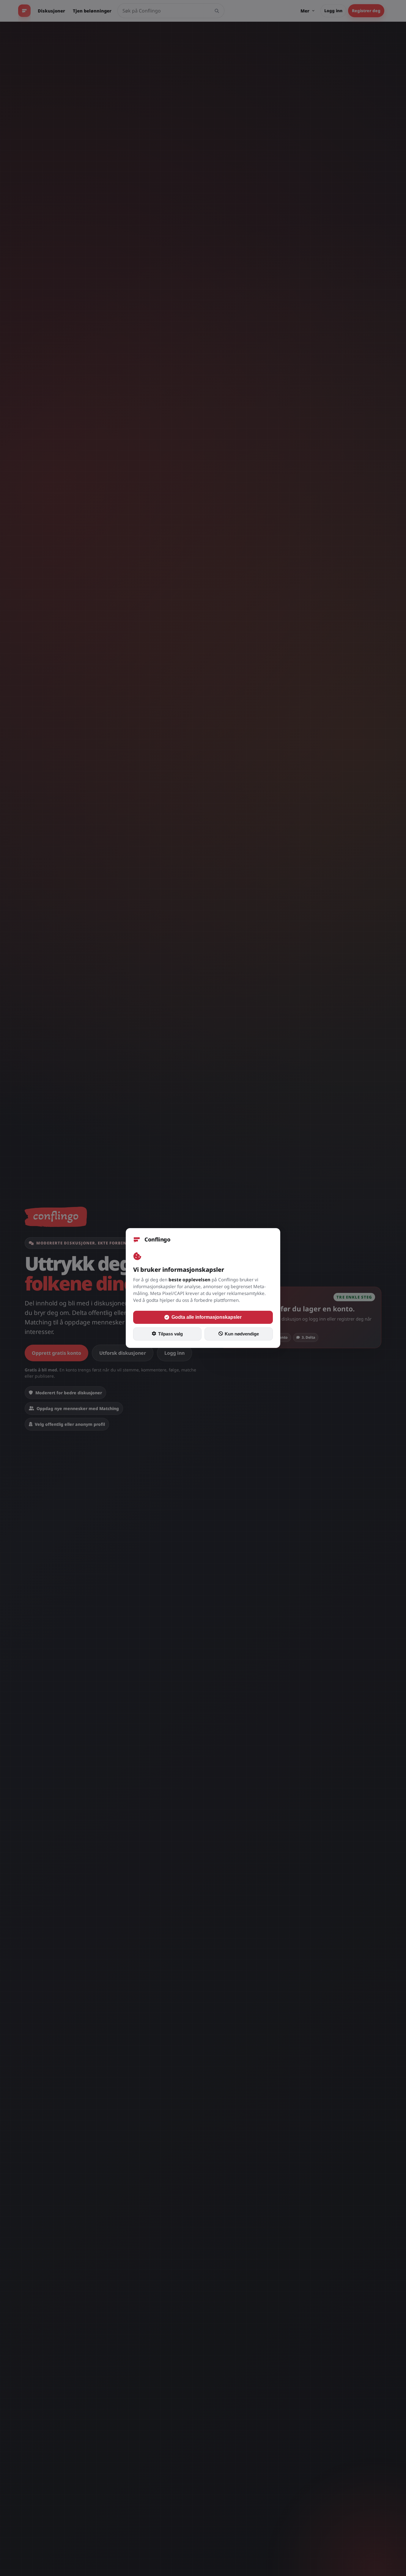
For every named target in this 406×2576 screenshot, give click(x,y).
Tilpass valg (170, 1334)
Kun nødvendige (242, 1334)
